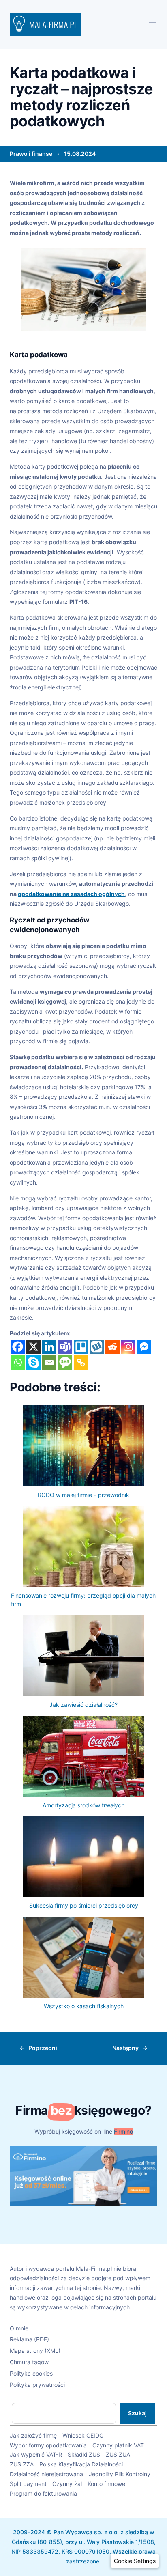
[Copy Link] (81, 1362)
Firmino (123, 2131)
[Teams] (65, 1347)
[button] (135, 2561)
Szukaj (137, 2413)
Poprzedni (43, 2048)
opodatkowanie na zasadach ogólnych (71, 894)
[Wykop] (97, 1347)
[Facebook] (18, 1347)
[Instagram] (128, 1347)
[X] (33, 1347)
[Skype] (33, 1362)
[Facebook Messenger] (144, 1347)
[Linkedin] (49, 1347)
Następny (125, 2048)
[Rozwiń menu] (152, 24)
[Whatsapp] (18, 1362)
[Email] (49, 1362)
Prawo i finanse (31, 154)
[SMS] (65, 1362)
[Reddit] (112, 1347)
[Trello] (81, 1347)
